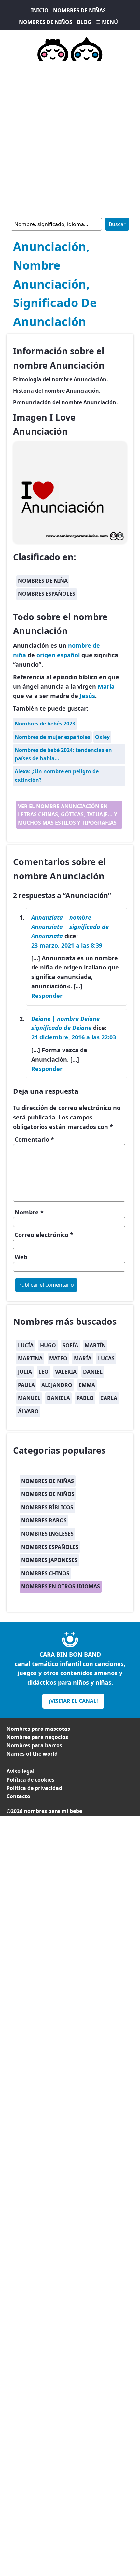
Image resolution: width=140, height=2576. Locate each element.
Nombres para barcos (34, 1745)
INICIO (40, 10)
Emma (87, 1385)
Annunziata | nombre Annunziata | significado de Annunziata (70, 927)
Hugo (48, 1345)
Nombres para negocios (37, 1737)
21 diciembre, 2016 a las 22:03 (74, 1037)
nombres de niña (43, 581)
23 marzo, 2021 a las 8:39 (67, 945)
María (106, 686)
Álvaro (28, 1411)
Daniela (58, 1398)
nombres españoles (47, 594)
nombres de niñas (48, 1481)
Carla (109, 1398)
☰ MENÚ (107, 22)
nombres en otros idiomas (61, 1586)
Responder (47, 996)
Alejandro (57, 1385)
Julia (25, 1372)
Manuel (29, 1398)
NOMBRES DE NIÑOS (46, 22)
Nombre (29, 1212)
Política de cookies (30, 1780)
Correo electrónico (44, 1235)
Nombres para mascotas (38, 1729)
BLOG (84, 22)
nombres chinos (45, 1573)
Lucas (106, 1358)
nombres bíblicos (47, 1507)
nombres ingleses (47, 1534)
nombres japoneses (49, 1560)
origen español (58, 655)
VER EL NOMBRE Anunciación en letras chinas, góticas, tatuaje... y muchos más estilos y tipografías (68, 814)
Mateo (58, 1358)
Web (21, 1257)
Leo (43, 1372)
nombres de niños (48, 1494)
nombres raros (44, 1520)
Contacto (18, 1796)
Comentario (34, 1139)
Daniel (93, 1372)
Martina (30, 1358)
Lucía (26, 1345)
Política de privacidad (34, 1788)
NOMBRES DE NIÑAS (79, 10)
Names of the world (32, 1754)
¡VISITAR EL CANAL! (73, 1701)
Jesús (87, 696)
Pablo (85, 1398)
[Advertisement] (70, 138)
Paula (26, 1385)
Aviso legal (21, 1771)
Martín (95, 1345)
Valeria (66, 1372)
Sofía (70, 1345)
